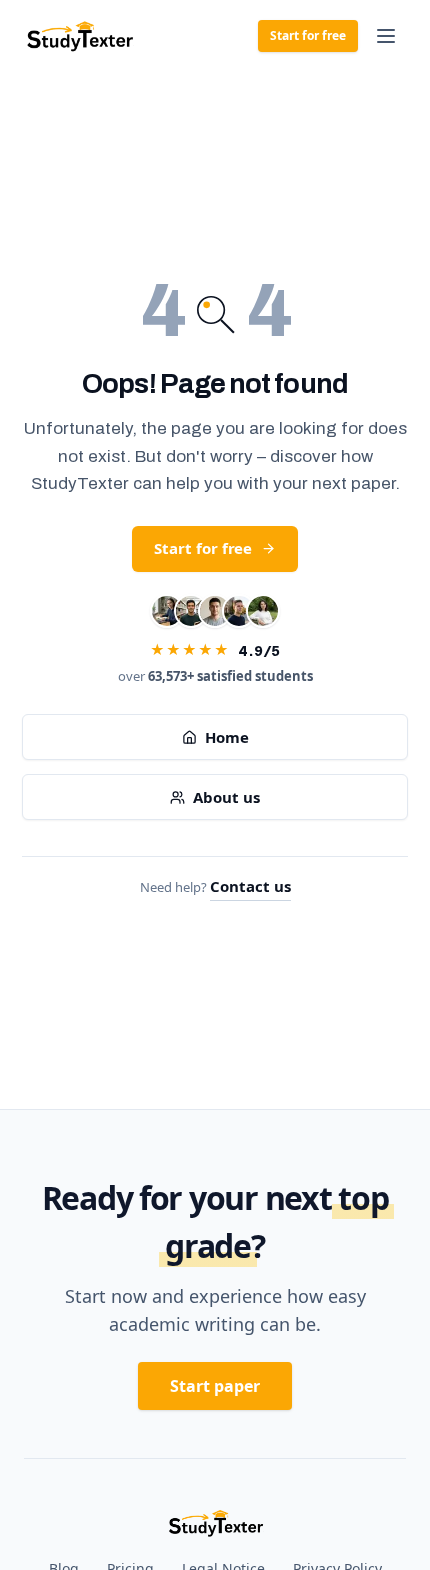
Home (227, 737)
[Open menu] (386, 36)
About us (226, 797)
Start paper (215, 1386)
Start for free (308, 35)
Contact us (250, 886)
